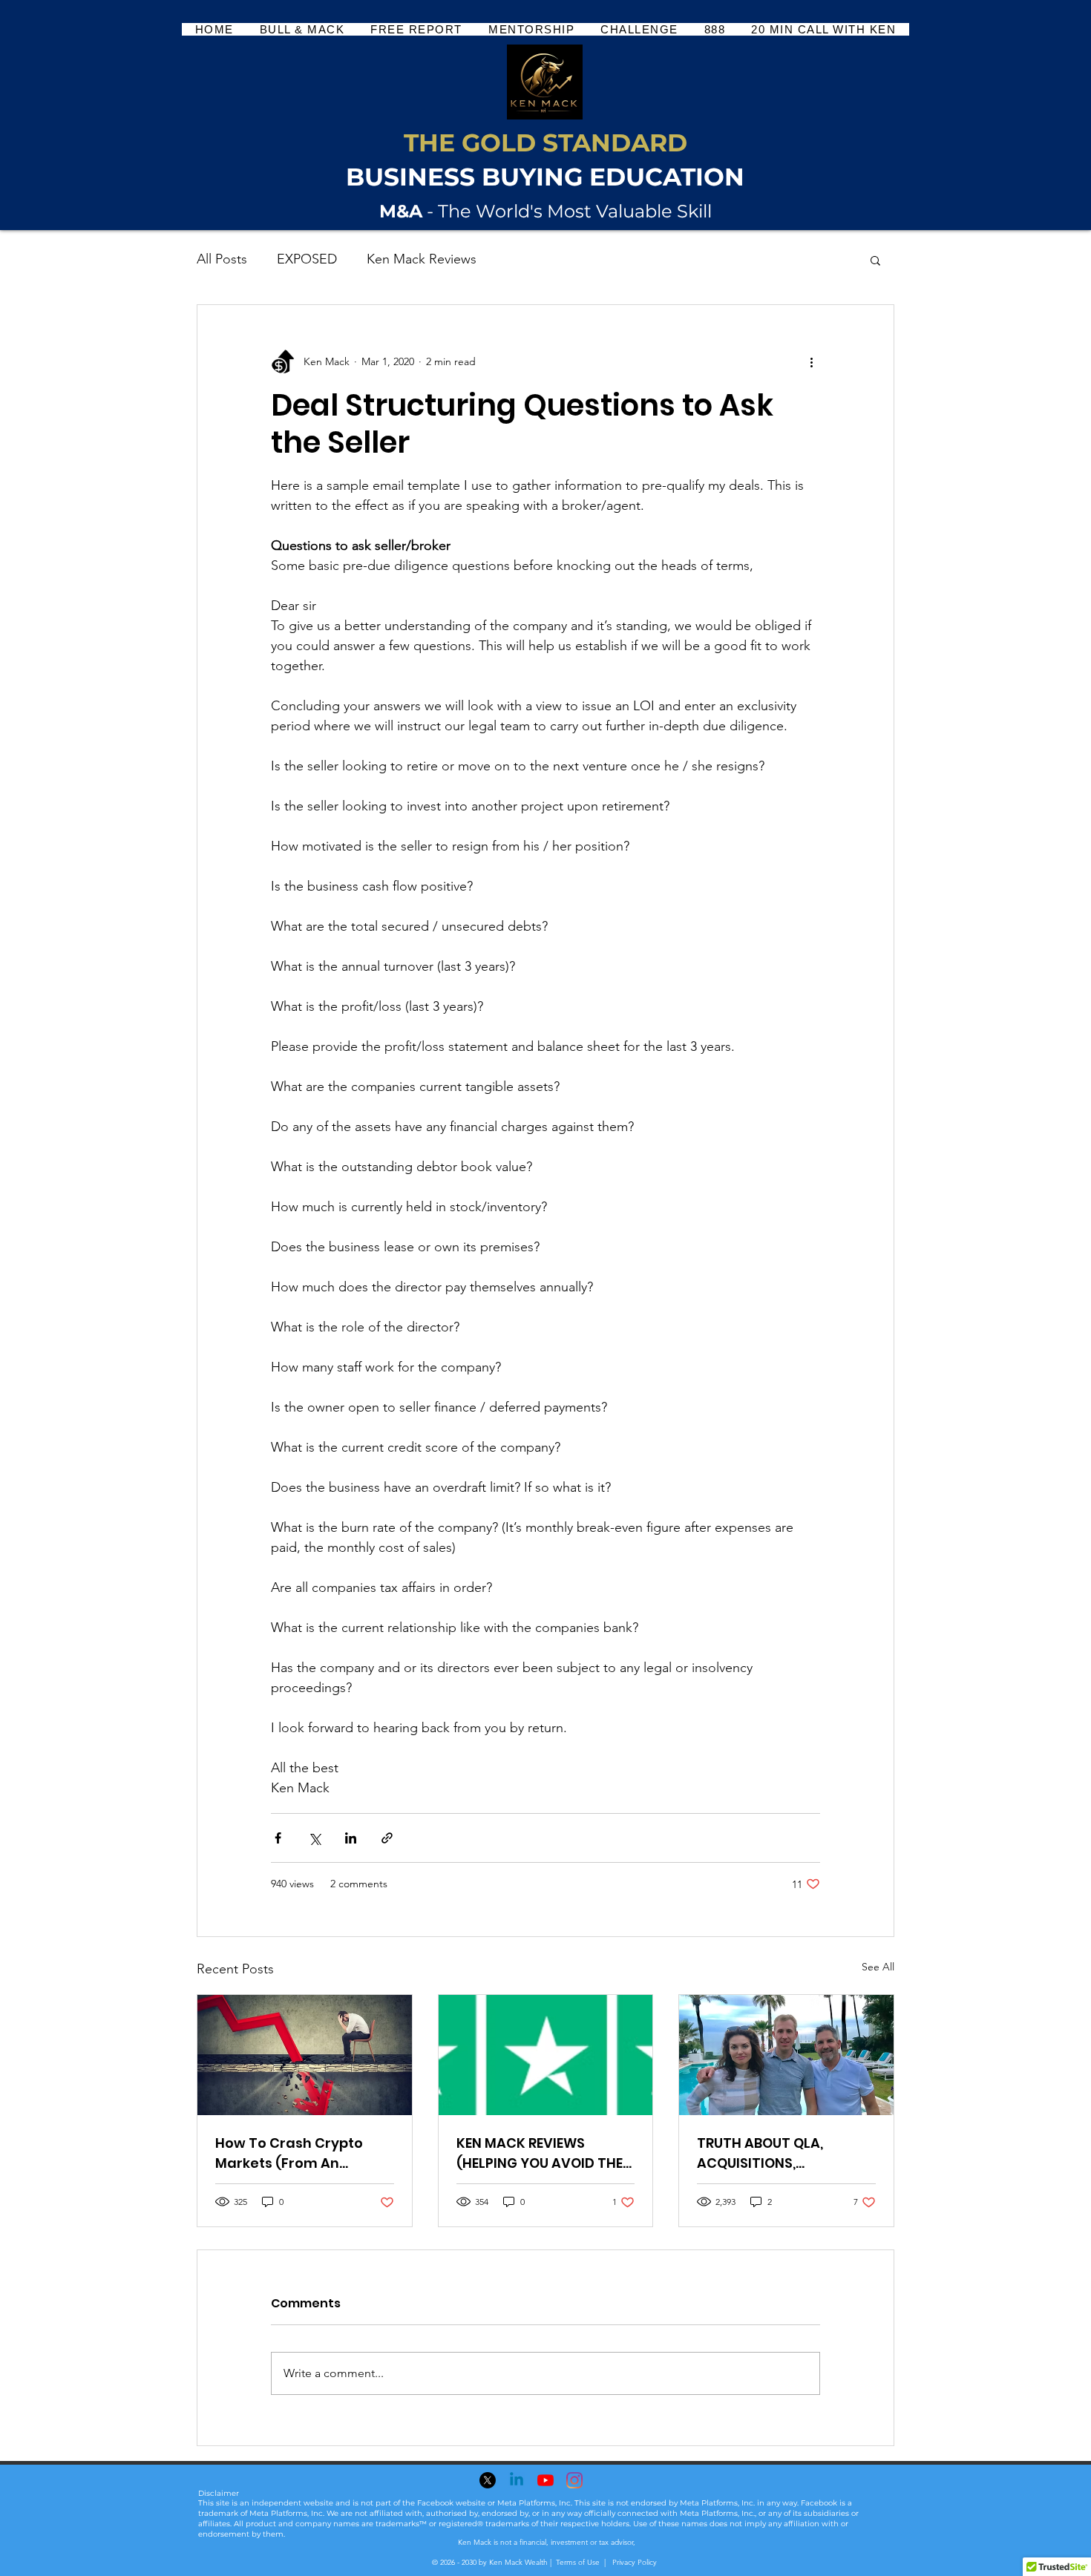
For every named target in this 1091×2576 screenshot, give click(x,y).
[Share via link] (387, 1838)
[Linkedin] (517, 2480)
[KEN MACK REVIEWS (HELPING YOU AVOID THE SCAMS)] (546, 2055)
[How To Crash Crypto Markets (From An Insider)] (305, 2055)
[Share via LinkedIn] (351, 1838)
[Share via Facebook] (278, 1838)
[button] (875, 260)
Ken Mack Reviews (422, 259)
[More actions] (811, 361)
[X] (488, 2480)
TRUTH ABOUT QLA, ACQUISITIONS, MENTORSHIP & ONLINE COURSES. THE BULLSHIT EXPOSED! (775, 2153)
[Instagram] (574, 2480)
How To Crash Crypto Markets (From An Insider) (289, 2153)
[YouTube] (545, 2480)
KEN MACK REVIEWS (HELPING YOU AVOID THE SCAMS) (540, 2153)
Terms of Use (578, 2562)
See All (878, 1967)
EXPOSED (307, 259)
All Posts (222, 259)
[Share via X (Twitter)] (314, 1838)
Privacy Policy (633, 2562)
